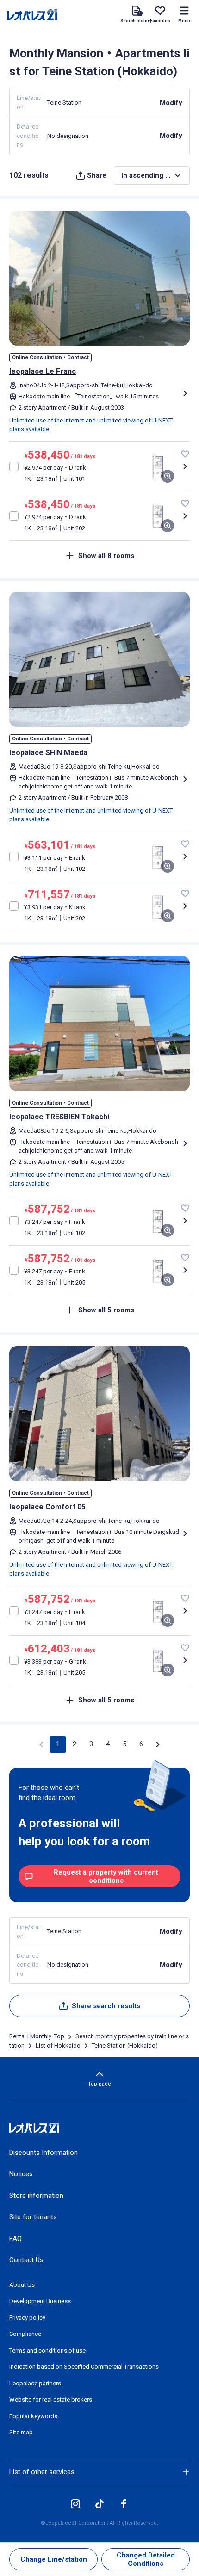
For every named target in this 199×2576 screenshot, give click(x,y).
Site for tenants (33, 2217)
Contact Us (26, 2260)
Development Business (40, 2301)
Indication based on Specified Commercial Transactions (84, 2367)
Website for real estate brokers (51, 2399)
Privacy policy (27, 2318)
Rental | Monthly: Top (37, 2036)
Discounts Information (44, 2153)
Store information (36, 2196)
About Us (22, 2285)
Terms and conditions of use (47, 2350)
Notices (21, 2174)
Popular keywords (33, 2416)
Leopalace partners (35, 2383)
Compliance (25, 2334)
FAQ (16, 2239)
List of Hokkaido (58, 2045)
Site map (21, 2432)
